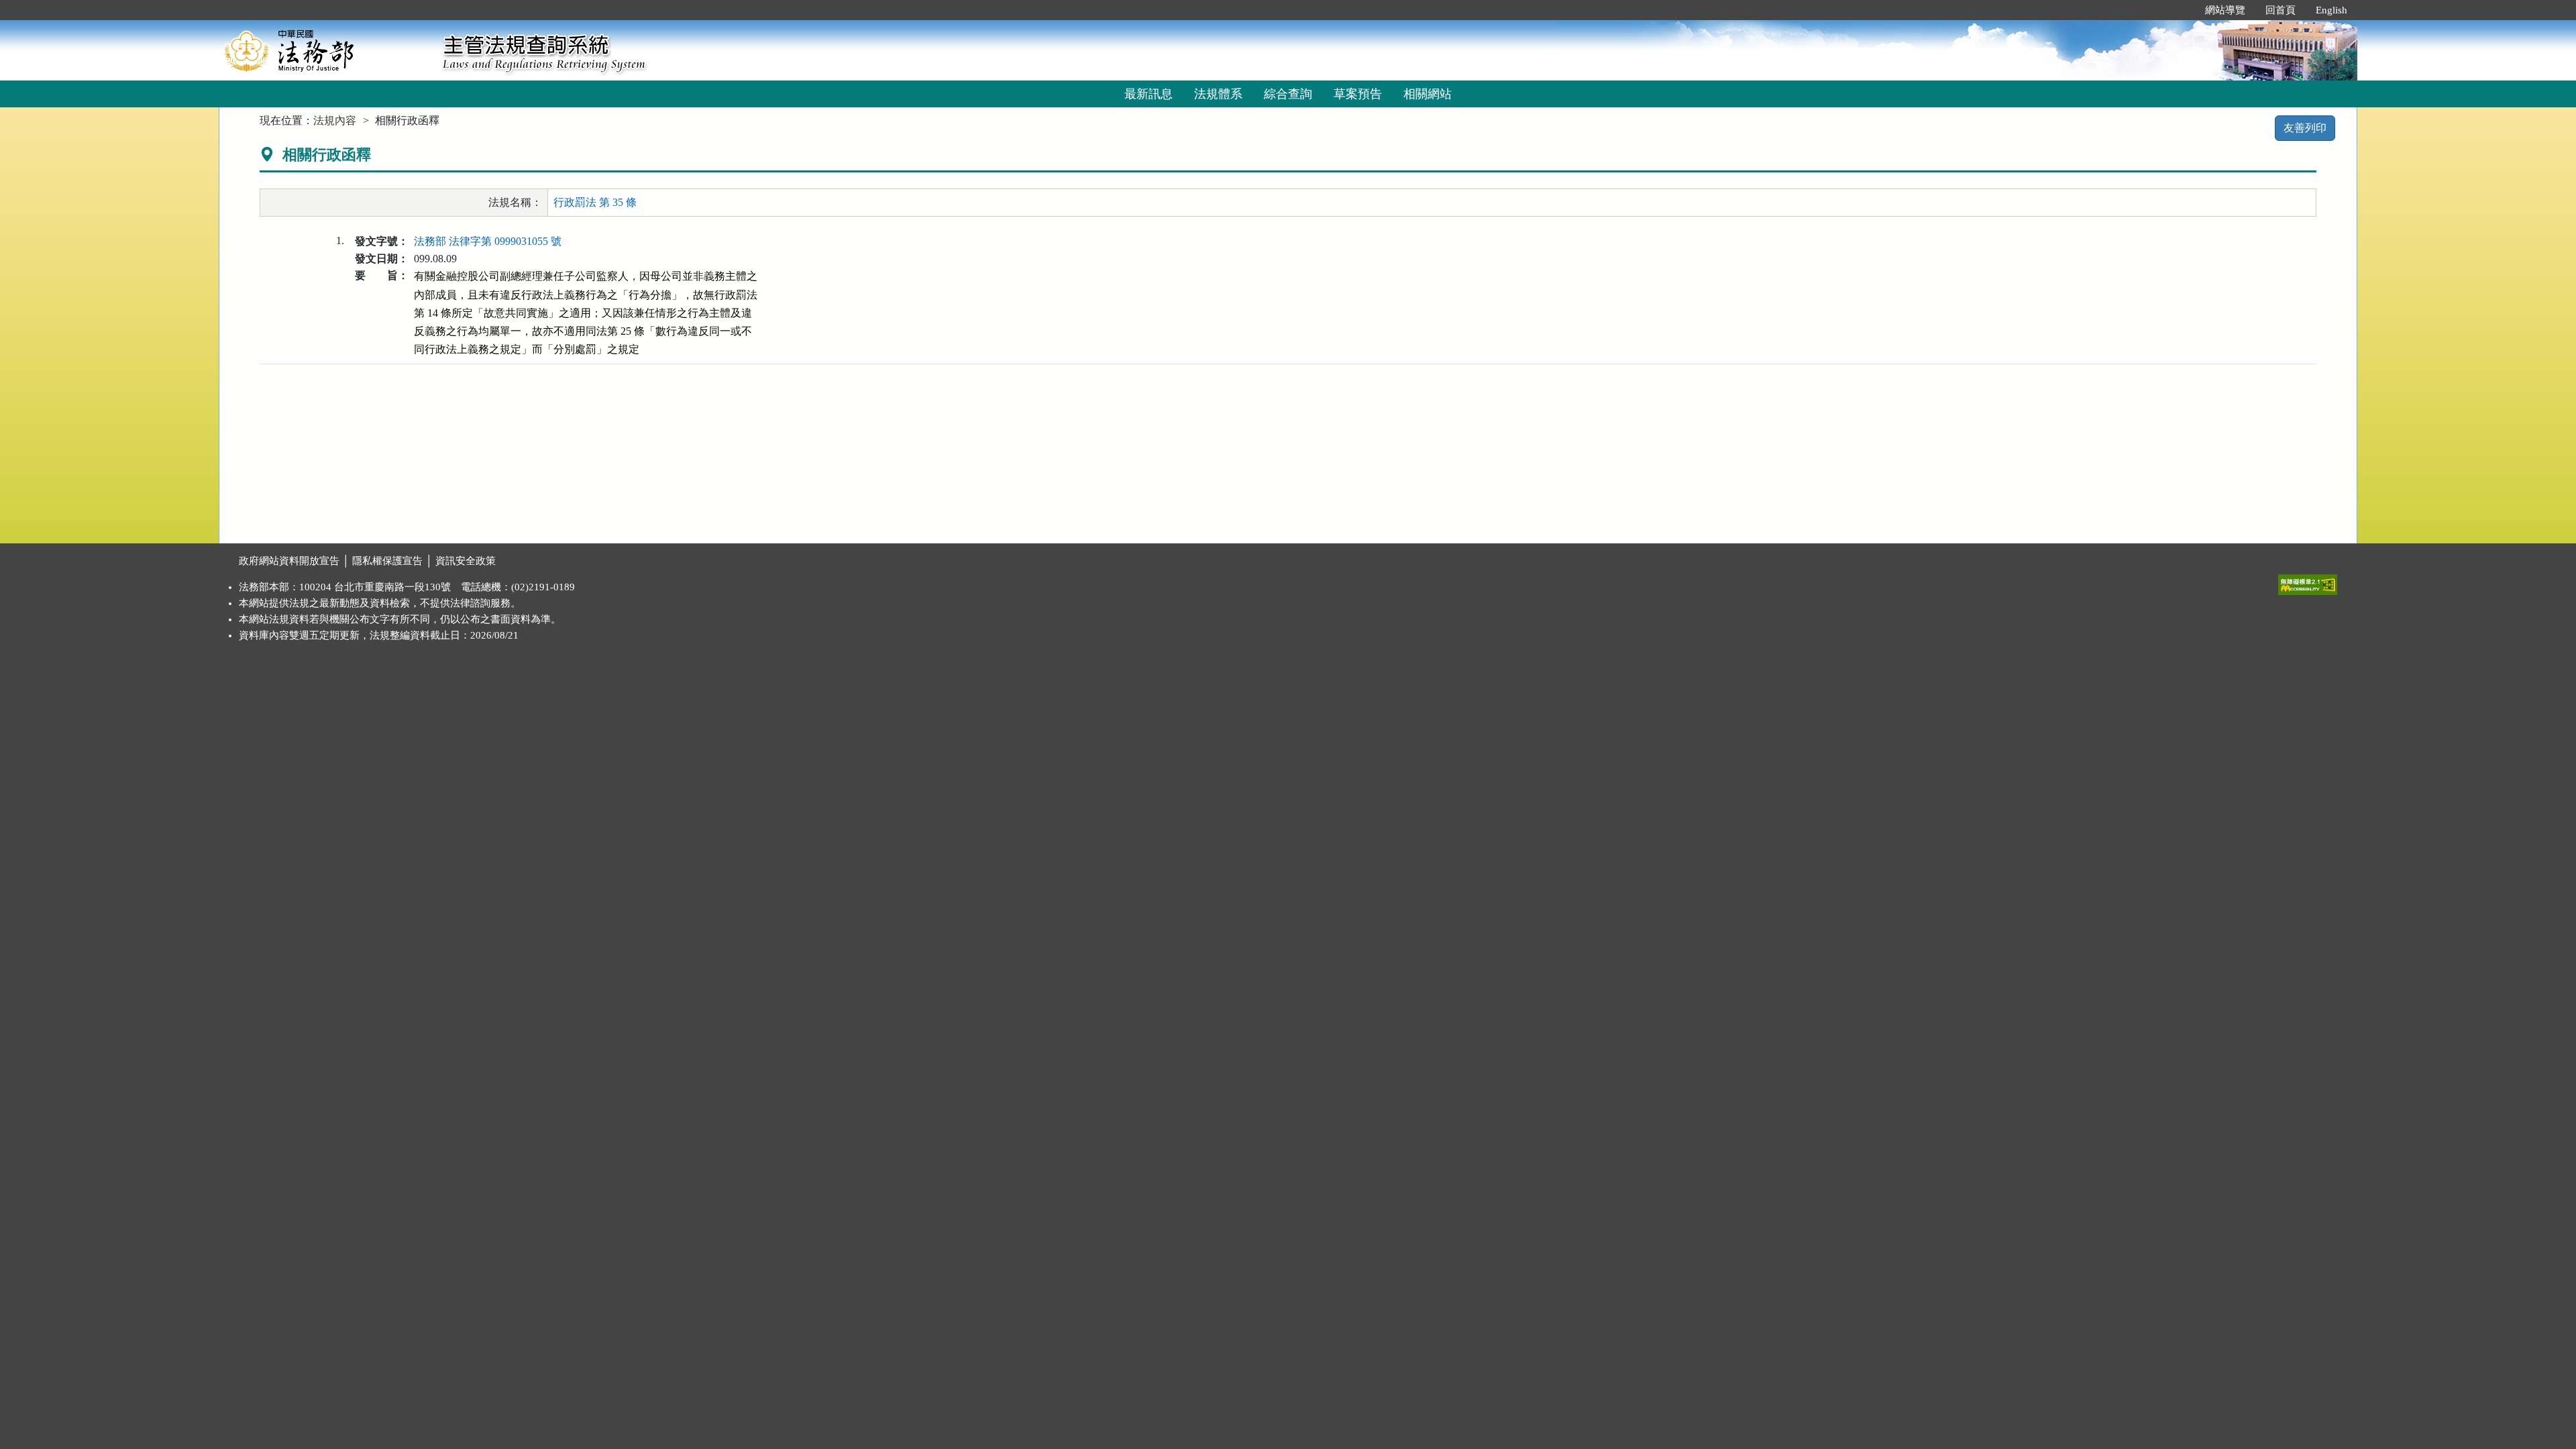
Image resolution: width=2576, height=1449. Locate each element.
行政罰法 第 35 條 (595, 202)
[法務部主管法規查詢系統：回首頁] (326, 50)
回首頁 (2280, 10)
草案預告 (1358, 94)
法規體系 (1218, 94)
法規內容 (335, 120)
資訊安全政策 (466, 561)
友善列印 (2305, 128)
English (2331, 10)
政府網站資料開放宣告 (289, 561)
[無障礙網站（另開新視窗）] (2308, 582)
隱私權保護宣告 (387, 561)
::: (2181, 10)
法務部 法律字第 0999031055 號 (488, 241)
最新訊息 (1148, 94)
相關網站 (1428, 94)
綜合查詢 (1288, 94)
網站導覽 (2225, 10)
